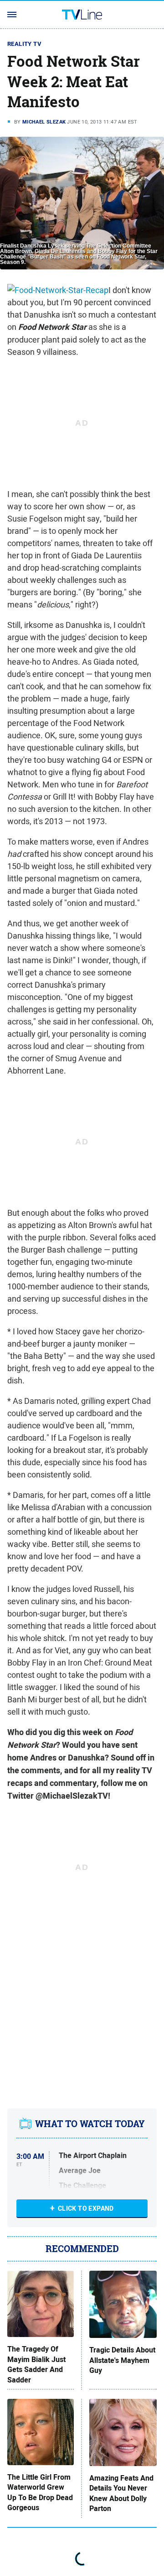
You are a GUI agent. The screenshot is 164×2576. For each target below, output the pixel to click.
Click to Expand (86, 2208)
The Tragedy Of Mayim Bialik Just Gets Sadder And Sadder (36, 2365)
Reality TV (24, 44)
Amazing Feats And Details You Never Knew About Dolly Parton (121, 2494)
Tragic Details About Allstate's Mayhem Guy (122, 2360)
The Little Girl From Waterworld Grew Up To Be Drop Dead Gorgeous (40, 2493)
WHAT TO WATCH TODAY (90, 2124)
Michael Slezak (44, 122)
